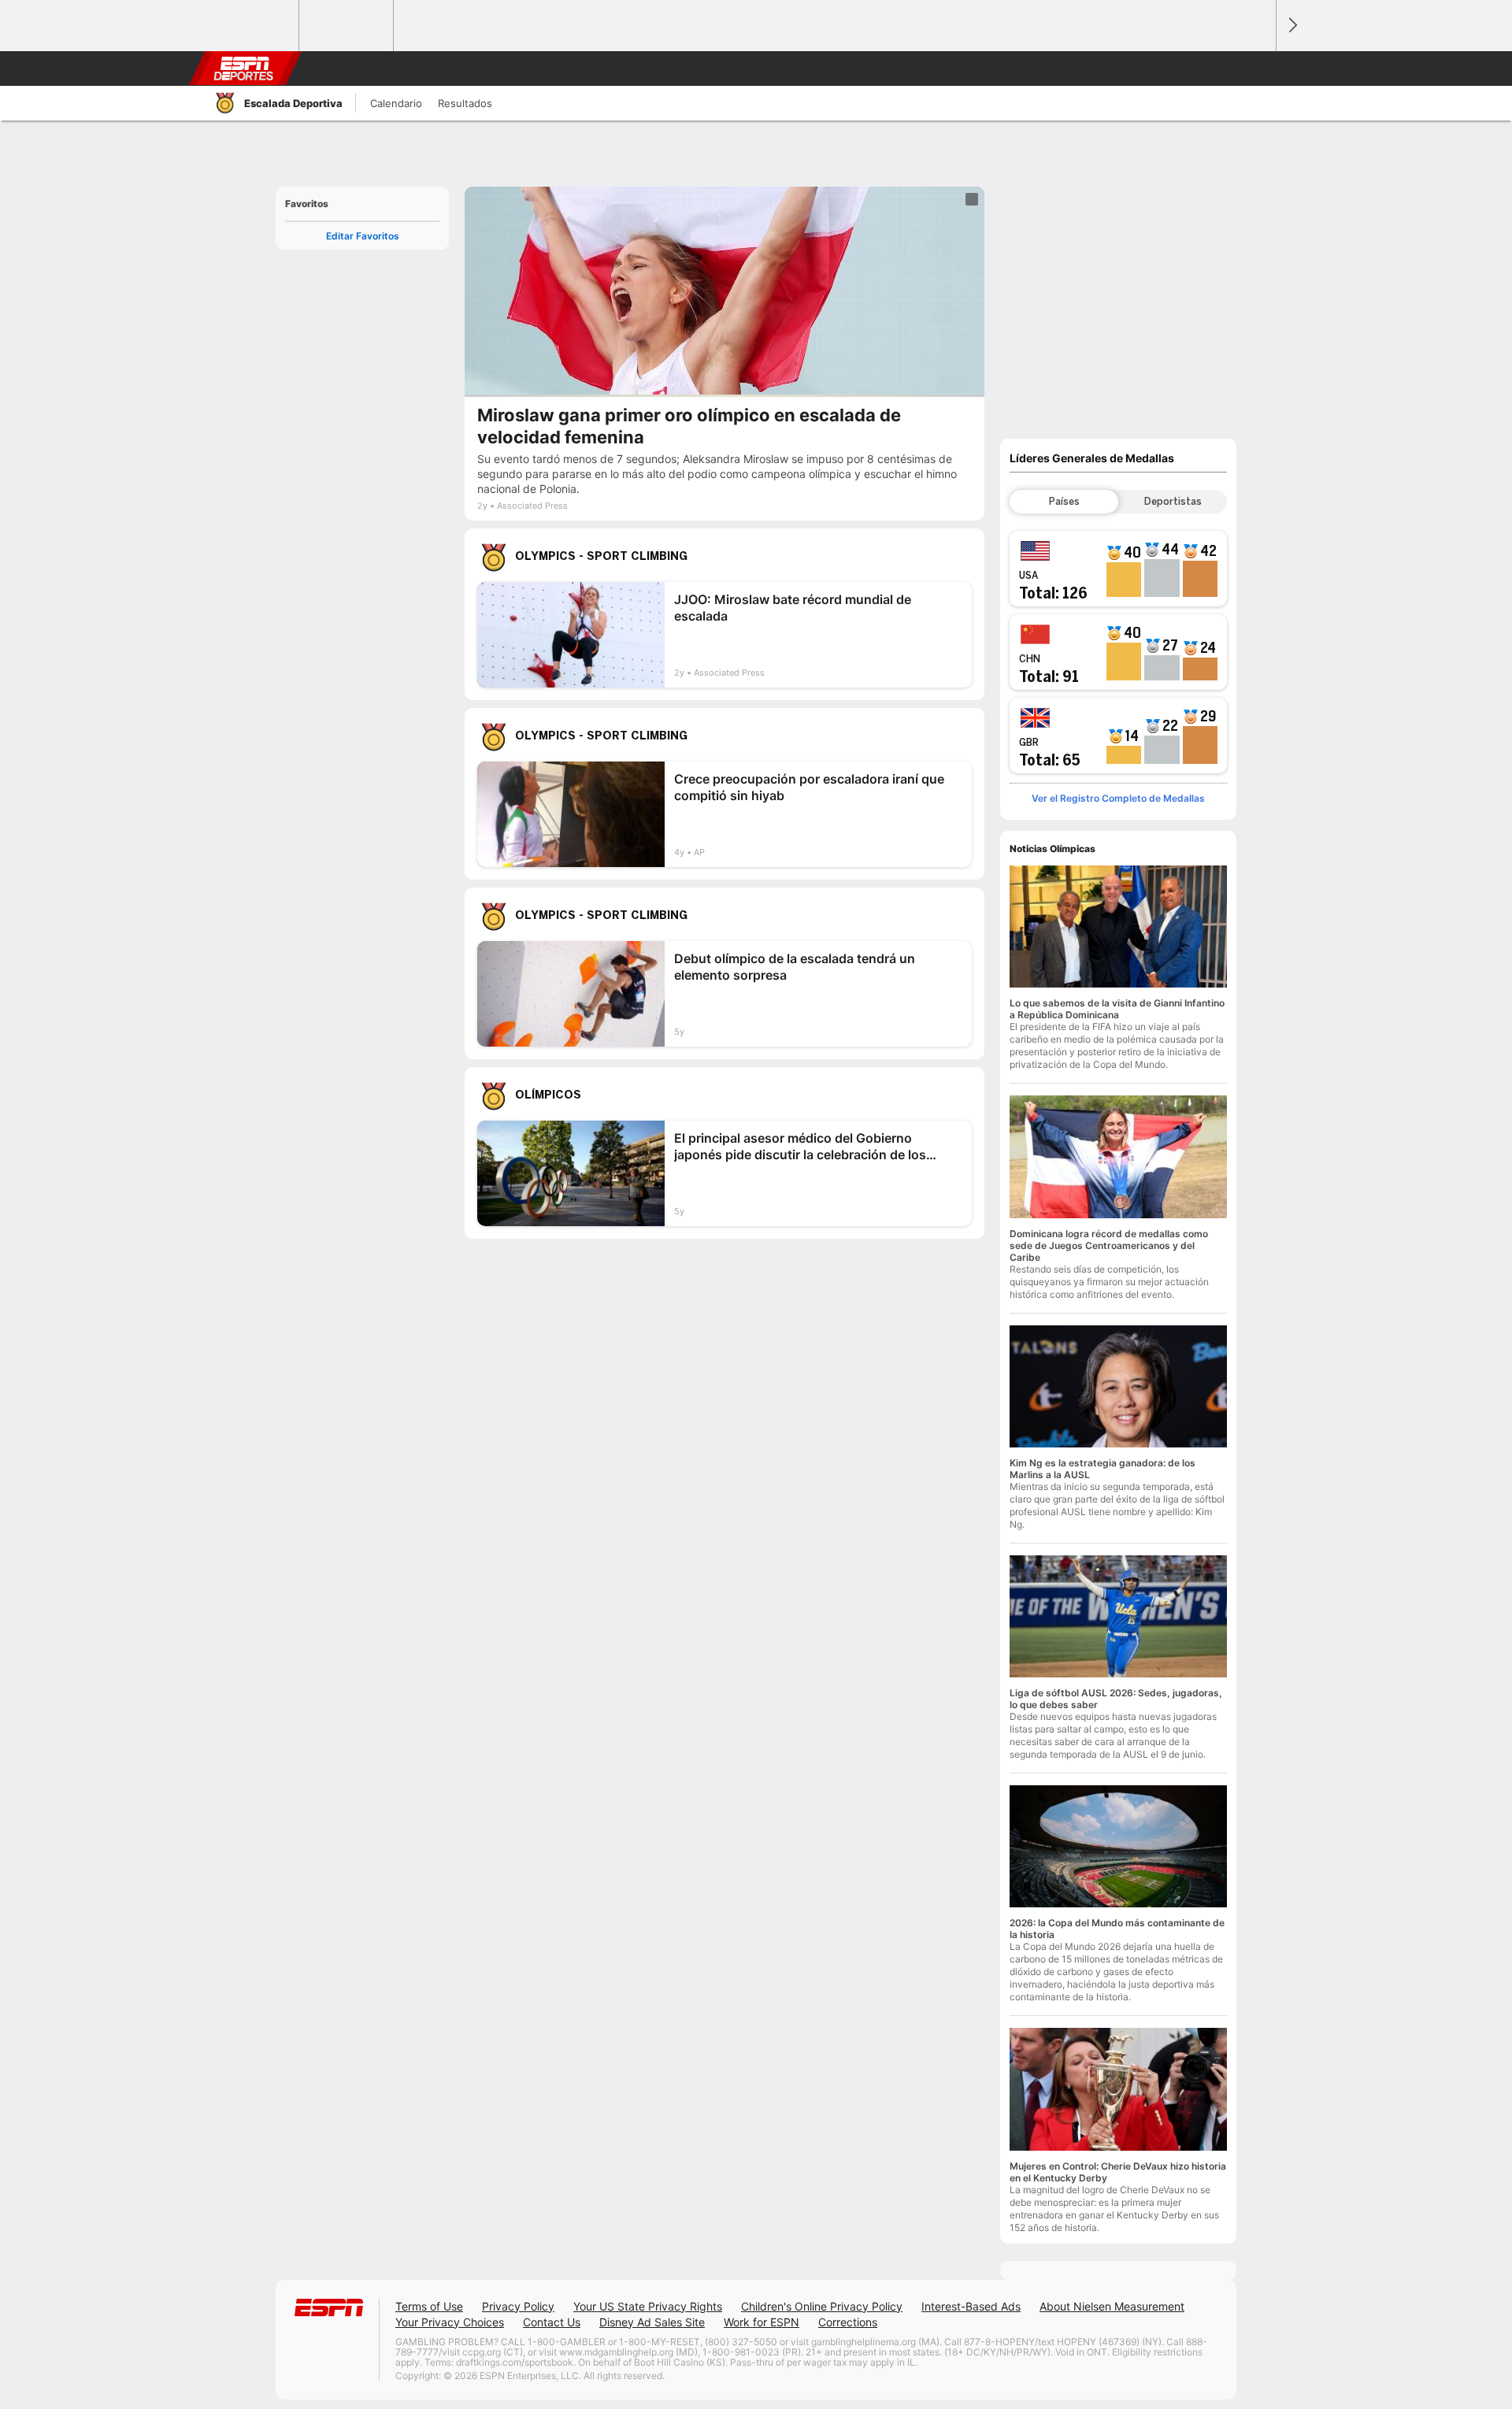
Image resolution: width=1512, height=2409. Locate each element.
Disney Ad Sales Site (652, 2322)
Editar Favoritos (363, 236)
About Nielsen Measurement (1112, 2306)
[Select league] (253, 26)
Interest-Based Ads (971, 2306)
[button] (1257, 69)
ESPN (243, 69)
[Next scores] (1291, 26)
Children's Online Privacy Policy (822, 2306)
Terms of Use (429, 2306)
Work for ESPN (762, 2322)
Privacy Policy (518, 2306)
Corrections (848, 2322)
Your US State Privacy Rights (648, 2306)
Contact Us (552, 2322)
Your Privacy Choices (450, 2322)
